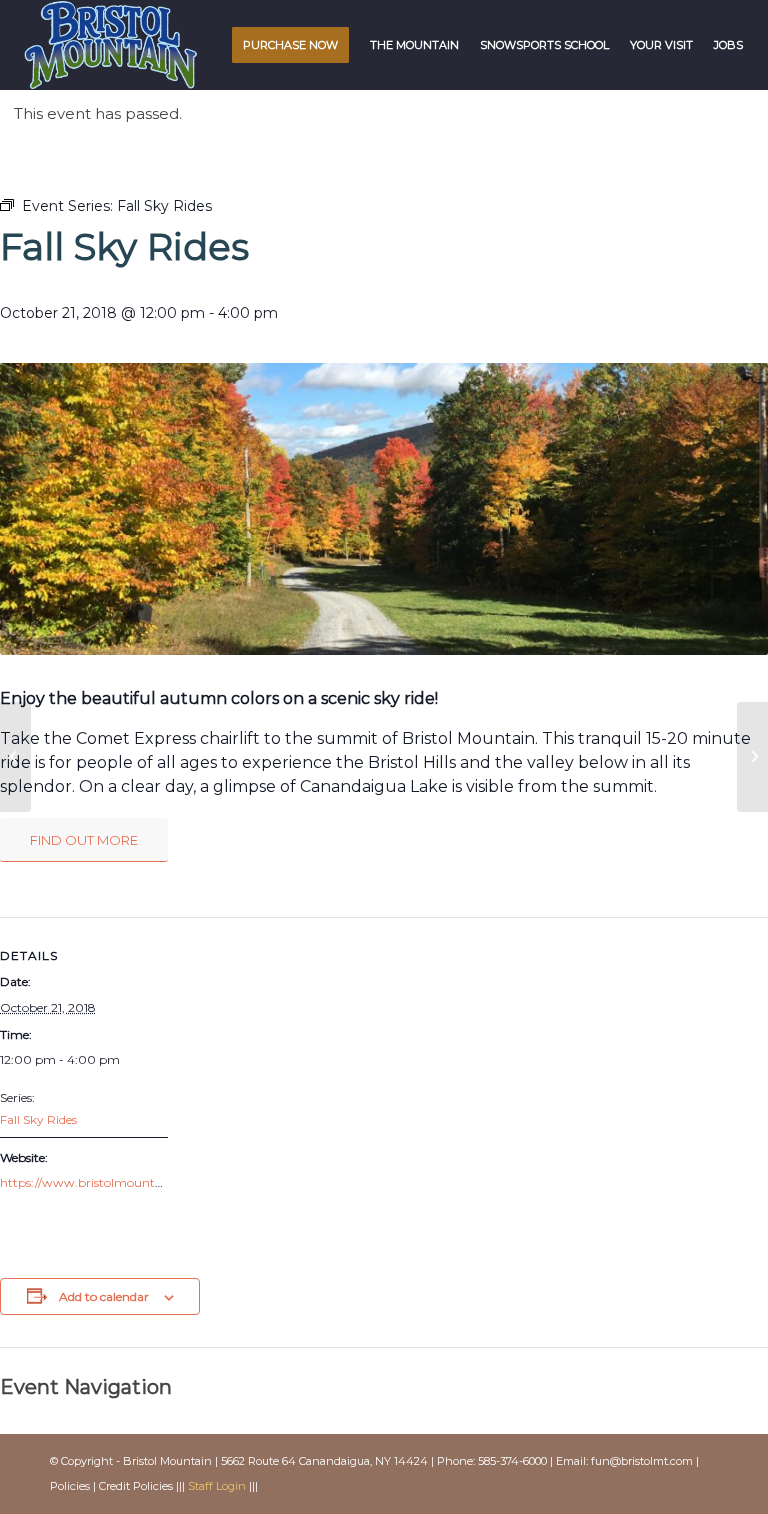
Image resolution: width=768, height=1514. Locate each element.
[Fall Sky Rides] (15, 757)
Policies (70, 1486)
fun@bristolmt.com (642, 1461)
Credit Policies (136, 1486)
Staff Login (217, 1486)
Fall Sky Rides (38, 1119)
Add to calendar (104, 1296)
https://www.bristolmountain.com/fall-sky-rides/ (141, 1182)
